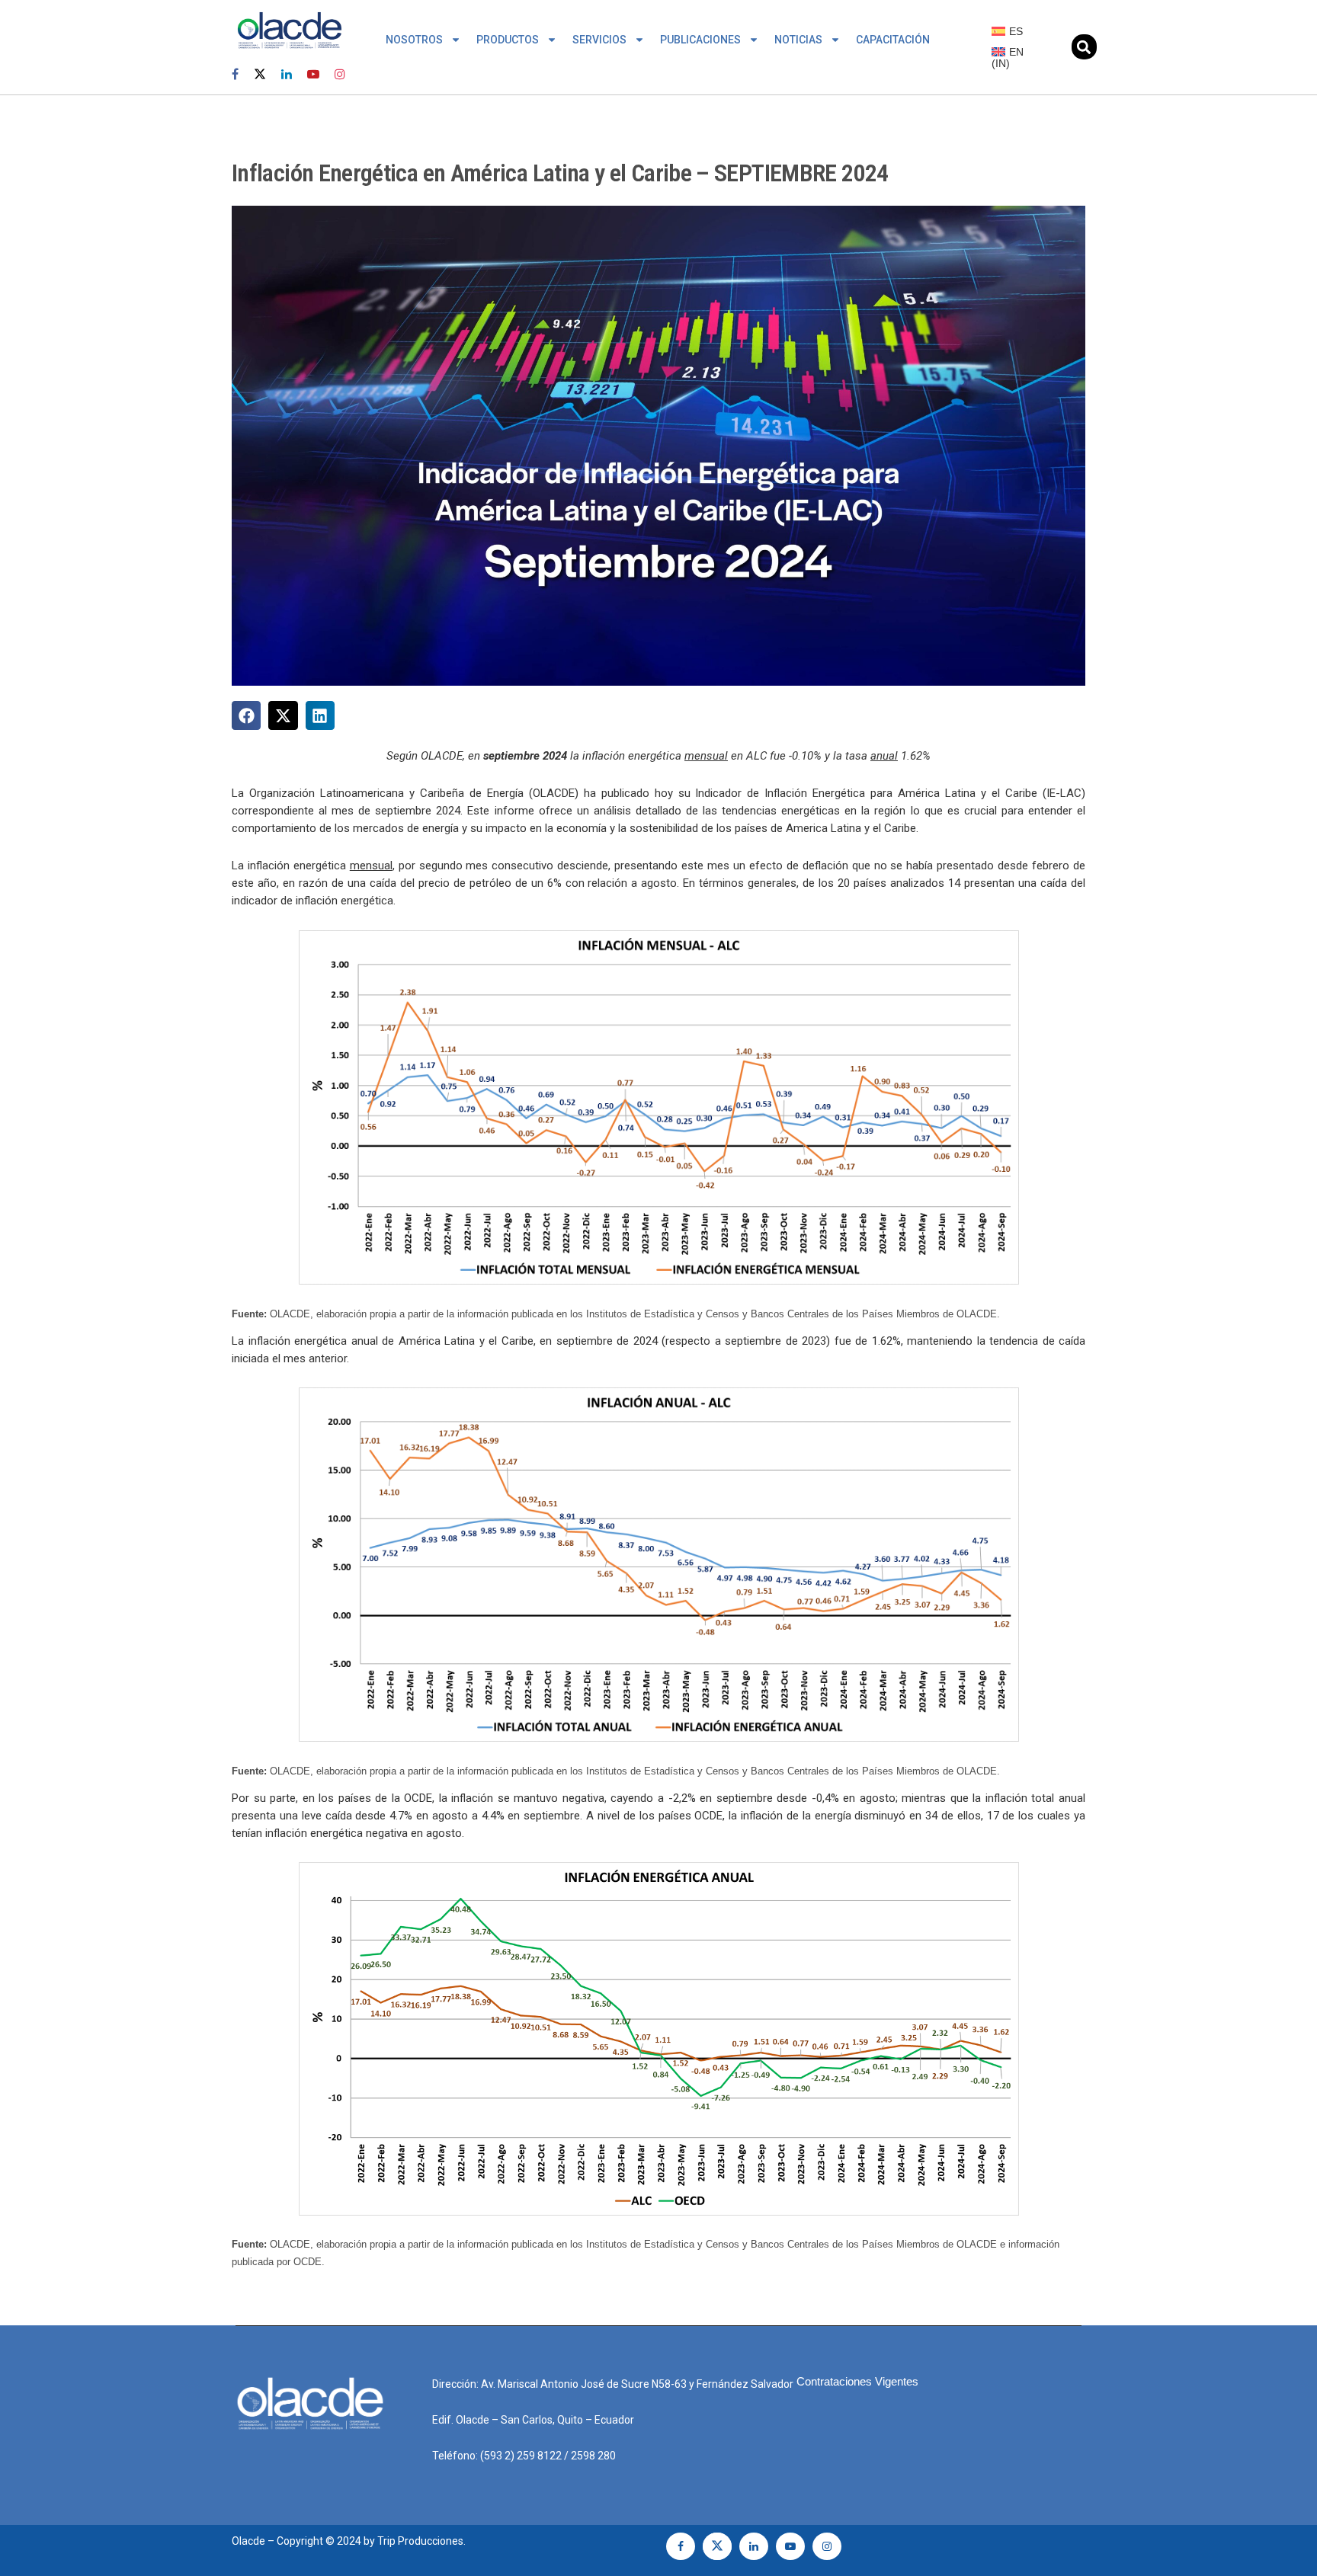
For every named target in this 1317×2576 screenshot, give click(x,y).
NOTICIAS (798, 40)
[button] (1084, 47)
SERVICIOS (599, 40)
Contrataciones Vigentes (857, 2381)
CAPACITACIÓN (893, 40)
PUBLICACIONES (700, 40)
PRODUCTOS (508, 40)
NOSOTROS (414, 40)
